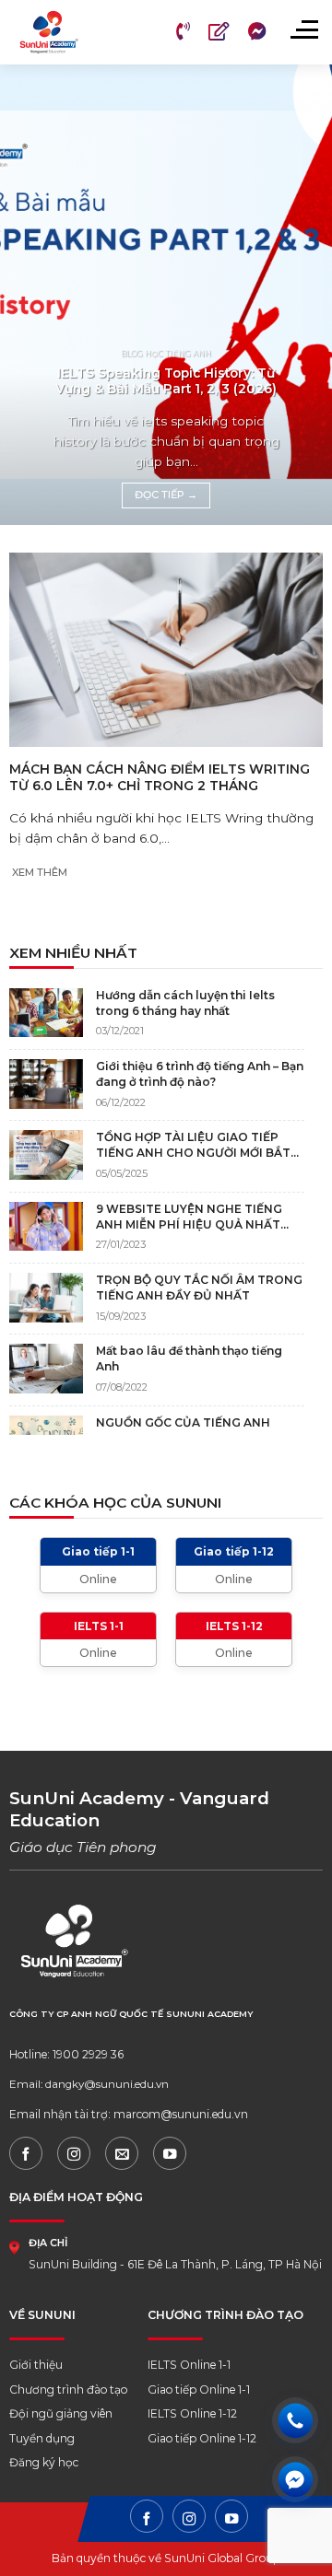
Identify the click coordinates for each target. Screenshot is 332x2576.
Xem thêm (40, 872)
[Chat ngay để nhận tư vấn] (295, 2479)
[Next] (302, 295)
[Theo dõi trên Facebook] (26, 2153)
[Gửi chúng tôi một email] (122, 2153)
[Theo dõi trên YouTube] (170, 2153)
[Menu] (303, 29)
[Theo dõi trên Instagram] (74, 2153)
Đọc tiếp (166, 495)
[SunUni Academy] (71, 32)
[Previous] (30, 295)
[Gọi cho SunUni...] (295, 2420)
